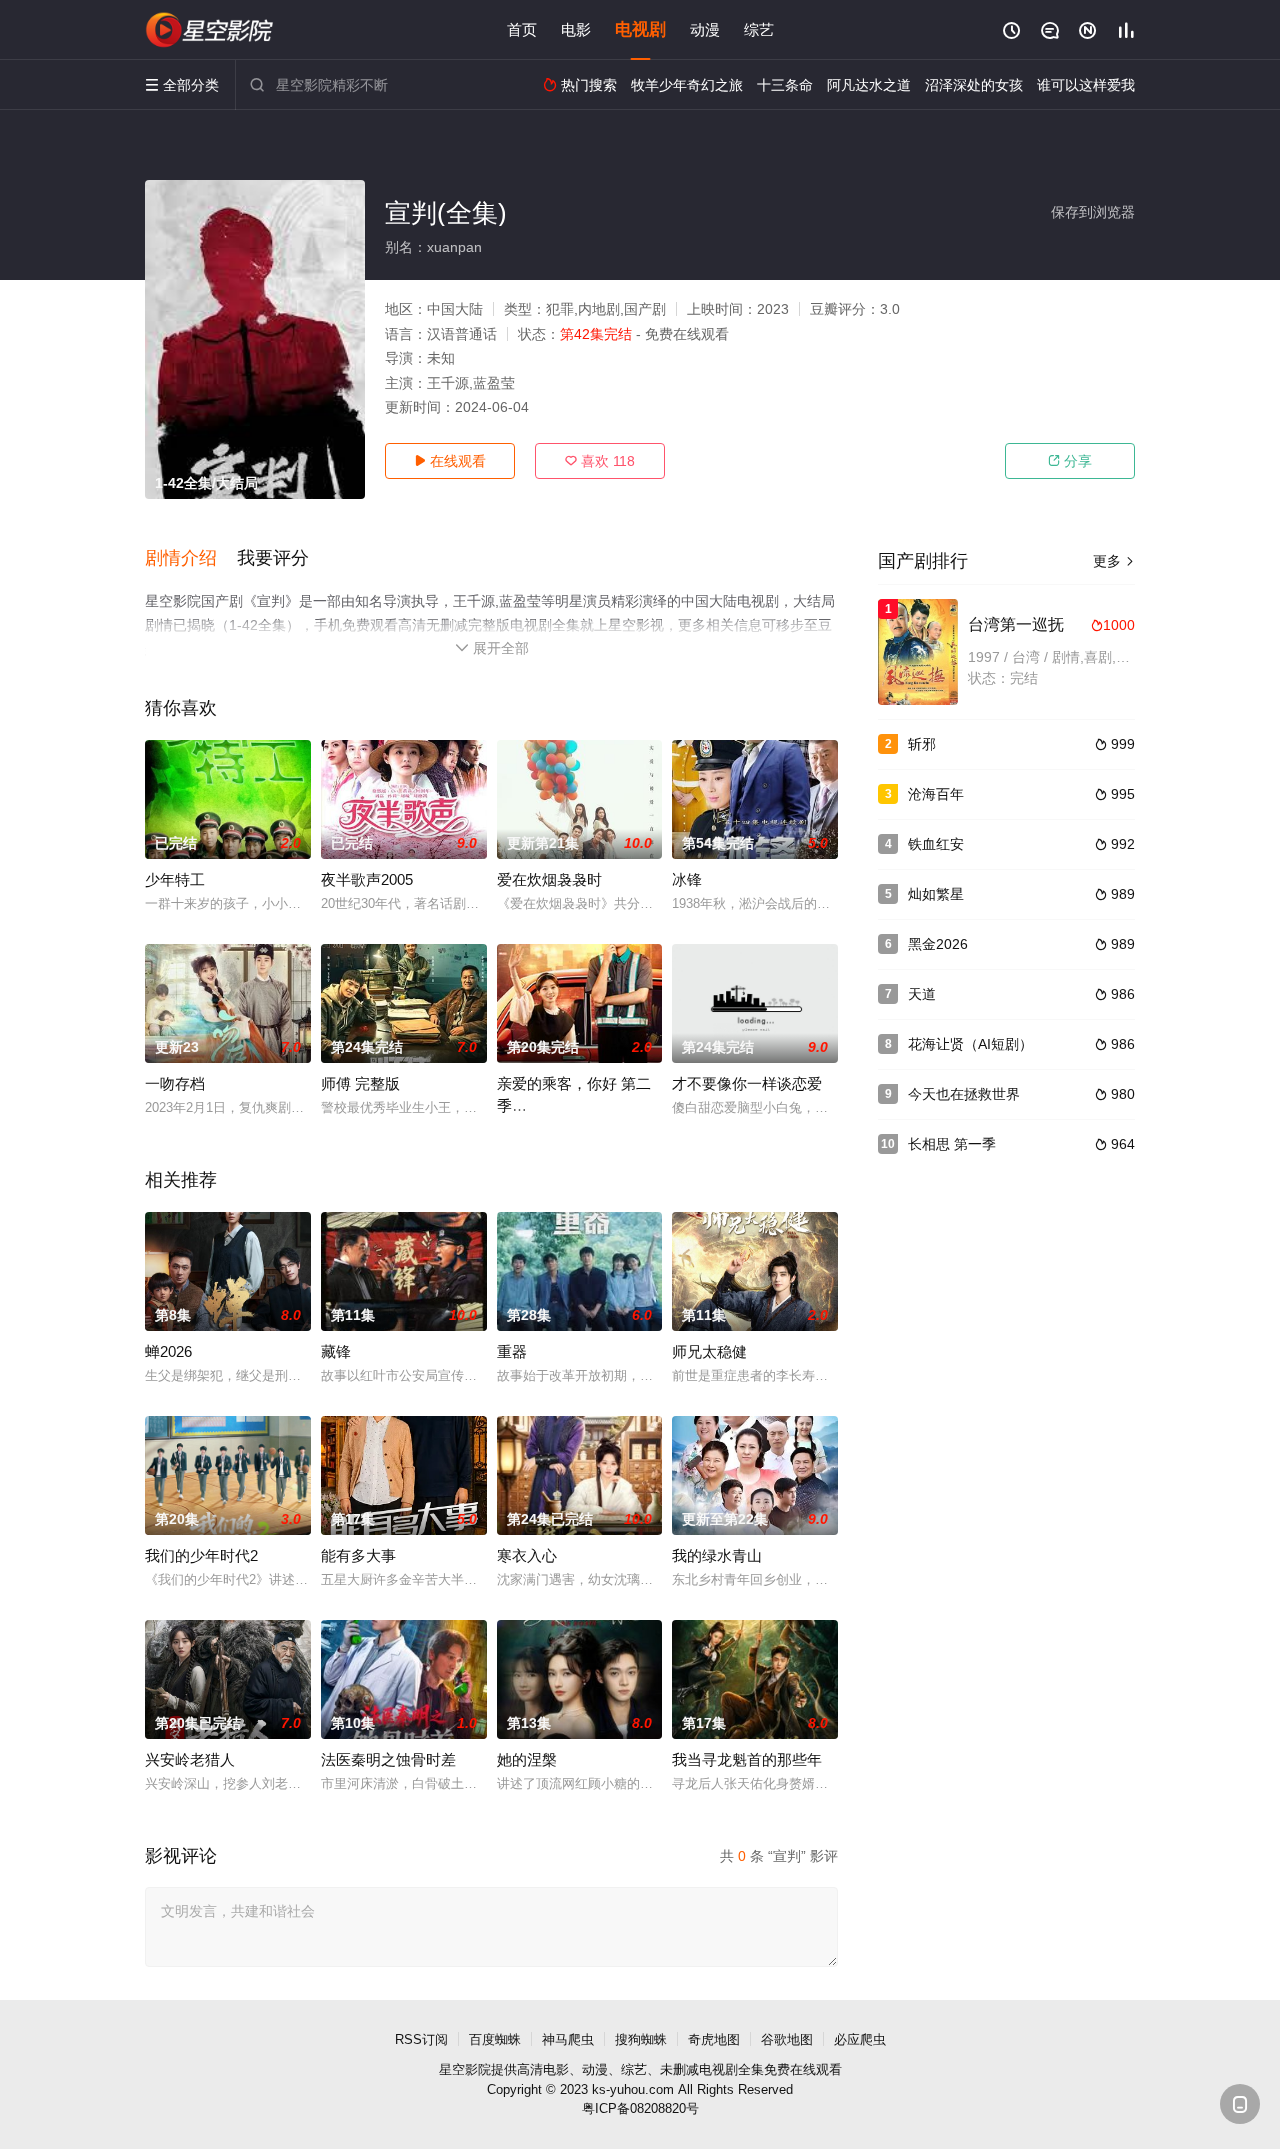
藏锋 (336, 1351)
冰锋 (687, 879)
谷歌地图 (787, 2039)
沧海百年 (936, 794)
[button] (191, 559)
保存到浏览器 (1093, 212)
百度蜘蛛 (495, 2039)
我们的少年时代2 (201, 1555)
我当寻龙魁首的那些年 (747, 1759)
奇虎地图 (714, 2039)
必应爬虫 (860, 2039)
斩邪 (922, 744)
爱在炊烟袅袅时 (549, 879)
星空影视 (210, 30)
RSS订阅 (421, 2039)
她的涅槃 (527, 1759)
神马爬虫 (568, 2039)
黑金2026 (938, 944)
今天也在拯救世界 (964, 1094)
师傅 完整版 (360, 1083)
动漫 (705, 29)
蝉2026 (168, 1351)
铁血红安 (936, 844)
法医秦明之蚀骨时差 (388, 1759)
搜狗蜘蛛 (641, 2039)
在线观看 (450, 461)
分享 (1070, 461)
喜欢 (600, 461)
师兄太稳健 (709, 1351)
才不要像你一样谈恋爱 (747, 1083)
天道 (922, 994)
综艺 (759, 29)
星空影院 (465, 2069)
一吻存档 (175, 1083)
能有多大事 (358, 1555)
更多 (1114, 561)
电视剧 (640, 29)
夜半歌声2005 (367, 879)
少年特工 (175, 879)
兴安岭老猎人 (190, 1759)
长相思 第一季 (952, 1144)
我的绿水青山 (717, 1555)
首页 (522, 29)
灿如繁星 (936, 894)
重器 (512, 1351)
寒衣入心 (527, 1555)
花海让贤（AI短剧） (970, 1044)
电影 (576, 29)
